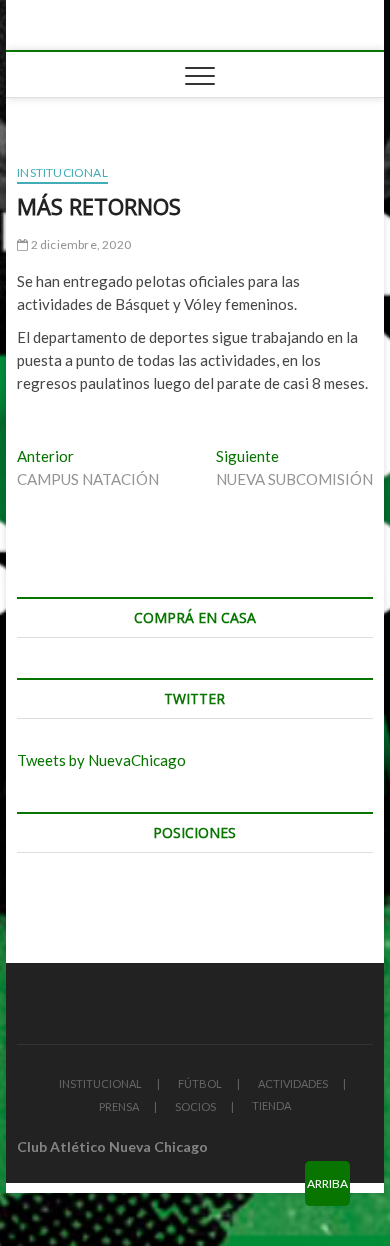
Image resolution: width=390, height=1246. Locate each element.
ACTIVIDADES (293, 1083)
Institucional (62, 172)
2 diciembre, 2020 (79, 244)
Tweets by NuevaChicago (101, 760)
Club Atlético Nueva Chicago (112, 1146)
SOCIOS (195, 1106)
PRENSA (119, 1106)
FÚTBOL (200, 1083)
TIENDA (271, 1105)
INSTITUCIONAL (100, 1083)
